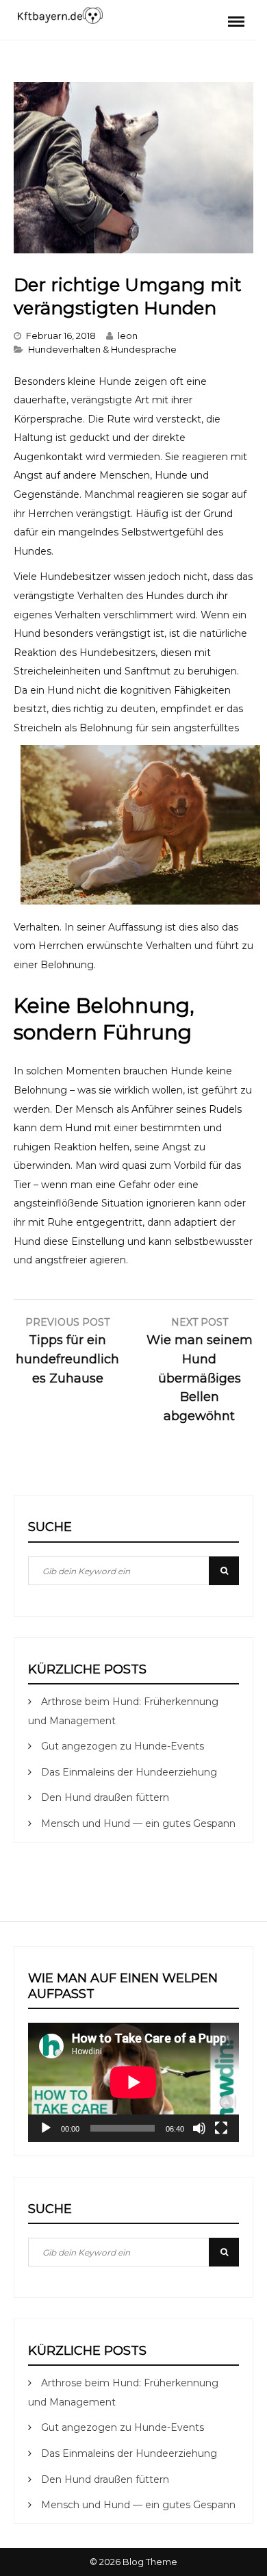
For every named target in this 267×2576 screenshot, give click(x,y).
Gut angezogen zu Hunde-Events (123, 1746)
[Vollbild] (221, 2128)
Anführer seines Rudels (187, 1109)
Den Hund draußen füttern (105, 1797)
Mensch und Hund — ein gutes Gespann (138, 1823)
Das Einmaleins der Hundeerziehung (129, 1772)
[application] (133, 2082)
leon (128, 336)
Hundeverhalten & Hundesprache (102, 349)
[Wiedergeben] (46, 2128)
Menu (236, 21)
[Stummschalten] (199, 2128)
